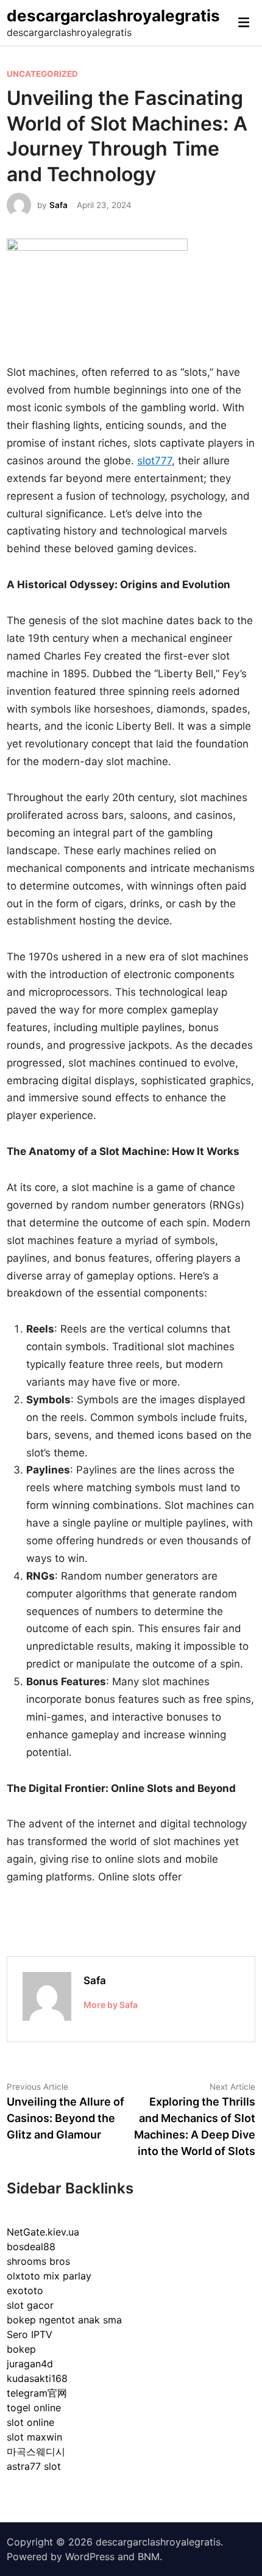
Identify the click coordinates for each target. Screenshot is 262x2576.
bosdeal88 (31, 2247)
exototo (25, 2290)
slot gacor (30, 2305)
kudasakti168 (37, 2378)
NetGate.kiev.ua (43, 2232)
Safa (58, 205)
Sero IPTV (30, 2334)
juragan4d (30, 2364)
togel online (34, 2408)
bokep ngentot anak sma (64, 2320)
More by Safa (111, 2005)
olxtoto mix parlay (49, 2276)
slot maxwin (34, 2437)
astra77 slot (34, 2466)
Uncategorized (42, 74)
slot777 (154, 461)
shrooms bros (38, 2261)
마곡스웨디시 (36, 2452)
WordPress (90, 2556)
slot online (30, 2422)
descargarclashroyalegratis (113, 16)
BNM (149, 2556)
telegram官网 (37, 2393)
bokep (21, 2349)
